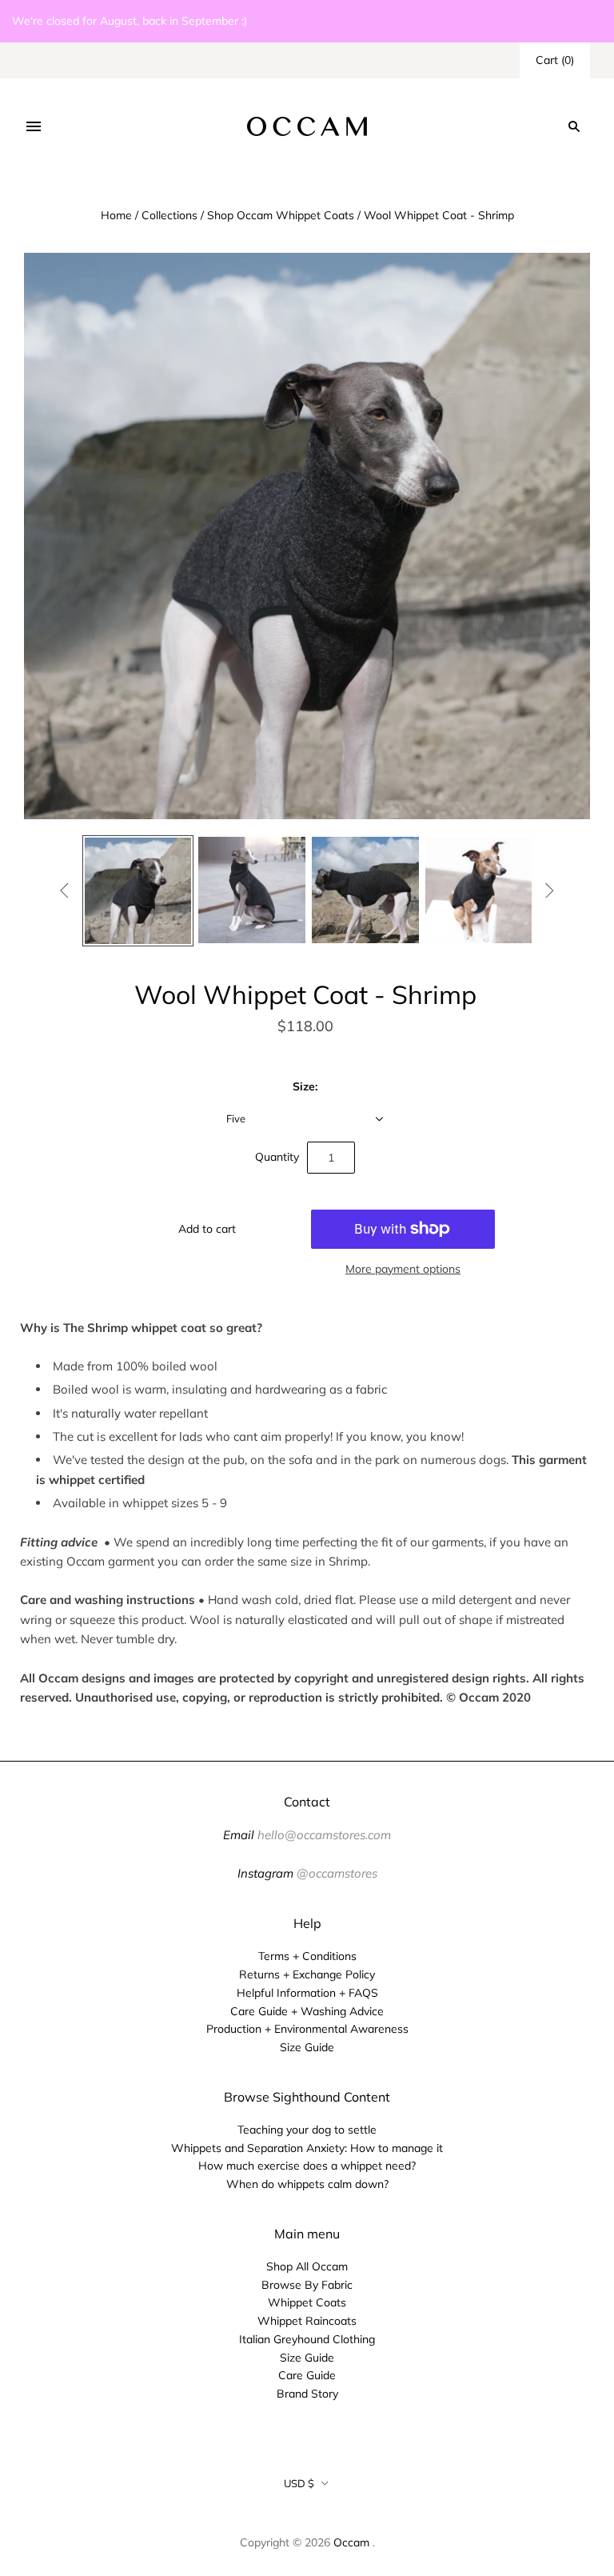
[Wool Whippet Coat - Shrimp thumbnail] (138, 891)
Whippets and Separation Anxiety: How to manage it (307, 2148)
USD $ (299, 2483)
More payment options (403, 1269)
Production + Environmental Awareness (307, 2029)
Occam (351, 2542)
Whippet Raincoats (307, 2321)
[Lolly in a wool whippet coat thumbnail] (479, 890)
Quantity (277, 1157)
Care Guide (307, 2375)
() (555, 60)
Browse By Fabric (307, 2285)
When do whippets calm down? (307, 2184)
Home (116, 215)
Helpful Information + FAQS (307, 1993)
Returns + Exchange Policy (307, 1974)
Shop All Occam (307, 2266)
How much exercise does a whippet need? (307, 2166)
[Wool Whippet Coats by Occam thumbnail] (252, 890)
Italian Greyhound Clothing (307, 2339)
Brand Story (307, 2394)
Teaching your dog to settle (307, 2130)
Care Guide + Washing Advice (307, 2011)
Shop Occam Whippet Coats (281, 215)
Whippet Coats (307, 2302)
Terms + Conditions (307, 1956)
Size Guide (307, 2047)
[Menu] (34, 126)
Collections (169, 215)
